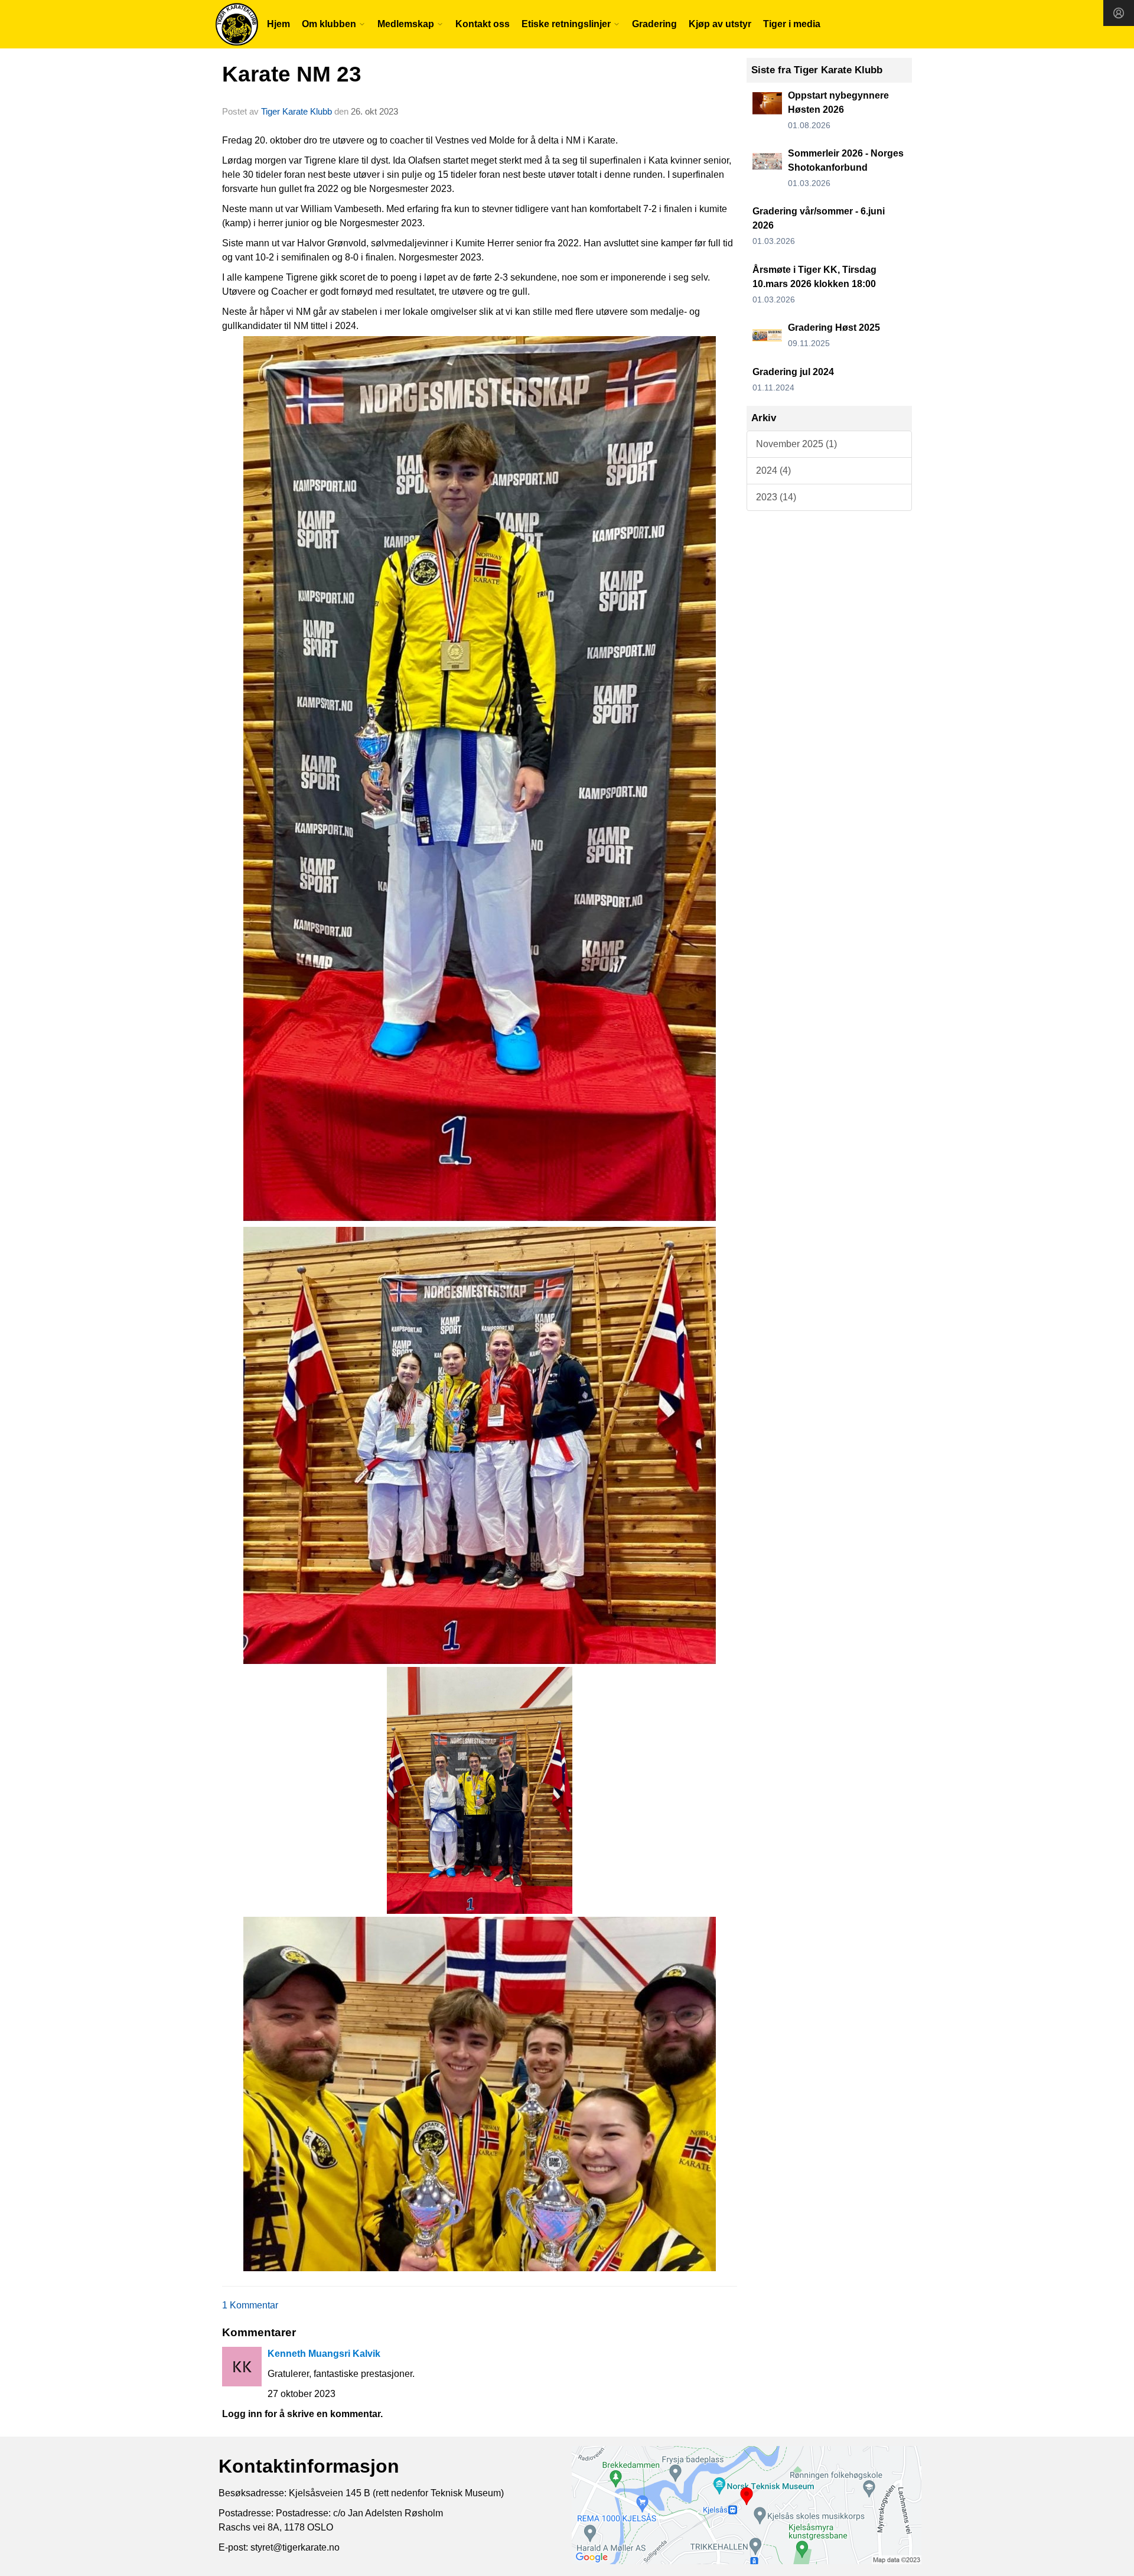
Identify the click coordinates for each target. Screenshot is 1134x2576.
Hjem (278, 24)
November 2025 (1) (796, 444)
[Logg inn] (1119, 13)
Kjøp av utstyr (720, 24)
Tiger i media (792, 24)
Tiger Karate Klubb (296, 111)
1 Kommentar (250, 2305)
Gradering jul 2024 (793, 372)
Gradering (654, 24)
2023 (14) (776, 497)
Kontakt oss (483, 24)
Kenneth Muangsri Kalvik (324, 2354)
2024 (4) (773, 470)
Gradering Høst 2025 (834, 328)
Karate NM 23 (292, 74)
